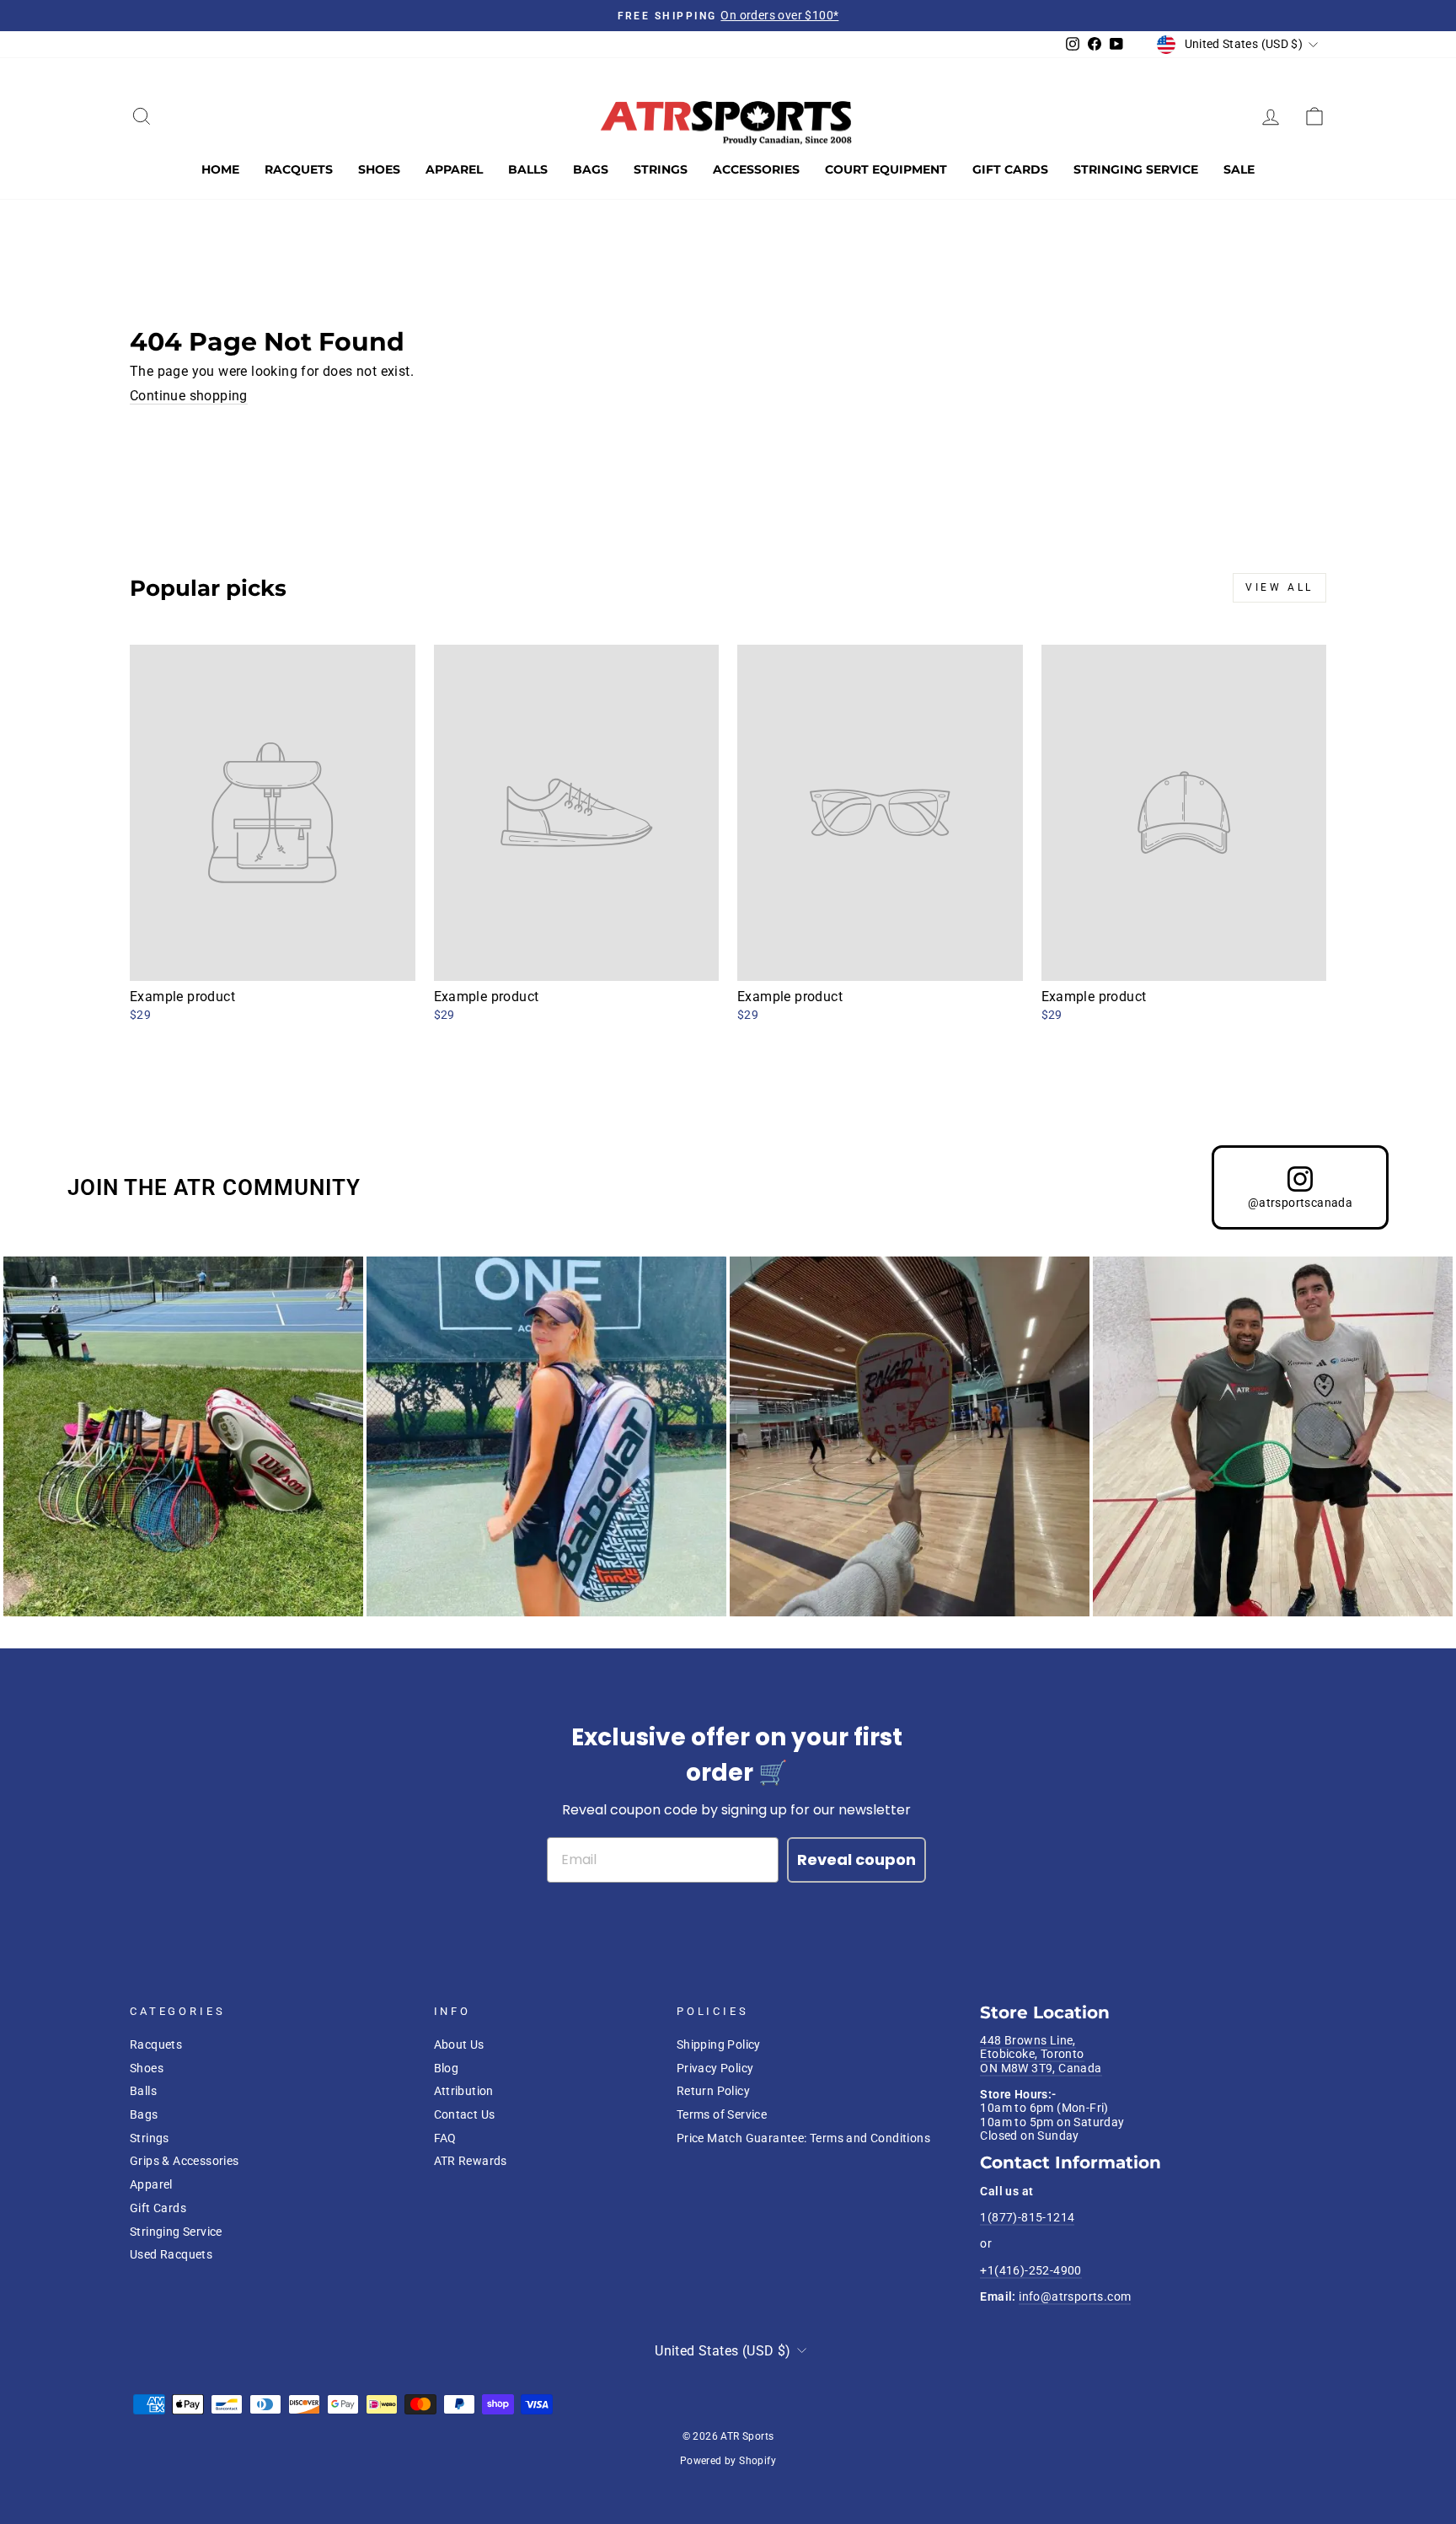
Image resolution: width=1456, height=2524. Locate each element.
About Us (459, 2044)
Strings (661, 169)
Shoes (379, 169)
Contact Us (465, 2114)
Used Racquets (171, 2254)
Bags (591, 169)
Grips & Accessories (185, 2161)
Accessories (756, 169)
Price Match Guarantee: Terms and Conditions (803, 2138)
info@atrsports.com (1075, 2296)
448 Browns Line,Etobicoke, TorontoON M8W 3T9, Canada (1041, 2054)
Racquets (299, 169)
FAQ (445, 2138)
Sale (1239, 169)
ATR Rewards (471, 2161)
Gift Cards (1010, 169)
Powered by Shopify (728, 2461)
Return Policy (713, 2091)
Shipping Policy (719, 2044)
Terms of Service (722, 2114)
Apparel (454, 169)
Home (220, 169)
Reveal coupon (856, 1860)
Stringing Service (1136, 169)
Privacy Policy (715, 2068)
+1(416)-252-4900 (1030, 2270)
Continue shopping (189, 396)
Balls (528, 169)
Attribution (464, 2091)
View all (1279, 587)
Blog (447, 2068)
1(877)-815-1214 (1027, 2217)
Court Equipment (886, 169)
